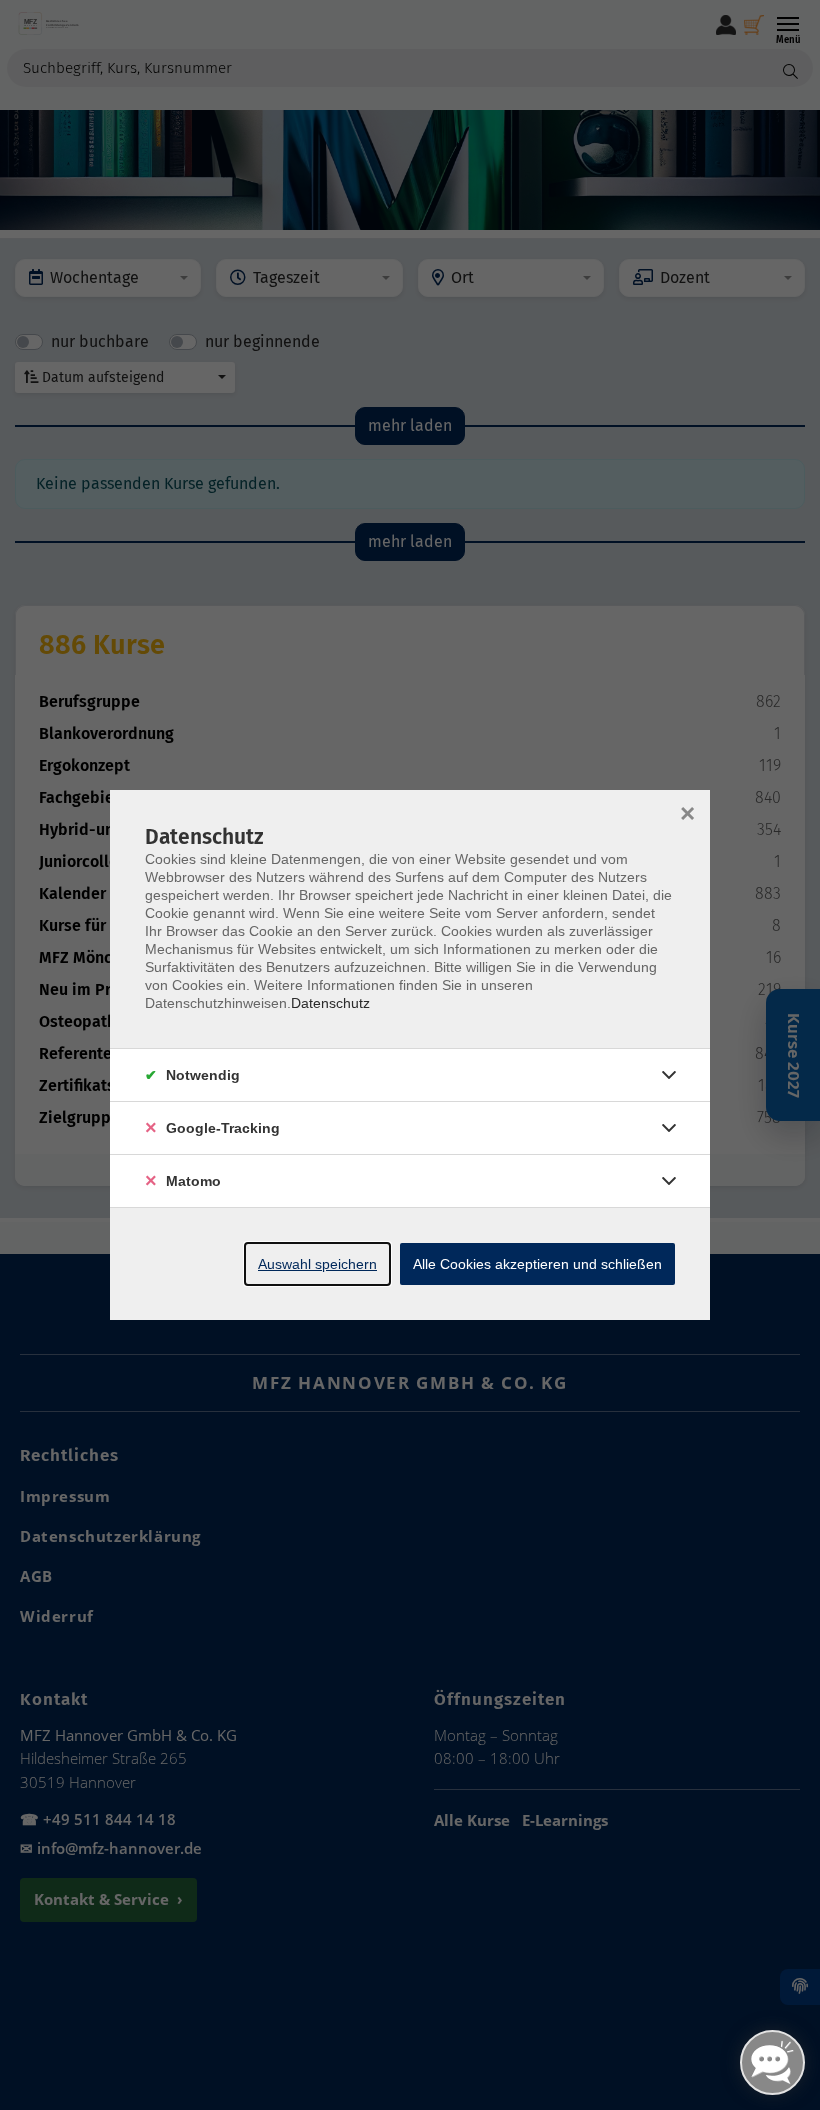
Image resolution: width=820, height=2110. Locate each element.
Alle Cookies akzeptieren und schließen (537, 1264)
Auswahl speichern (317, 1264)
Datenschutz (330, 1003)
